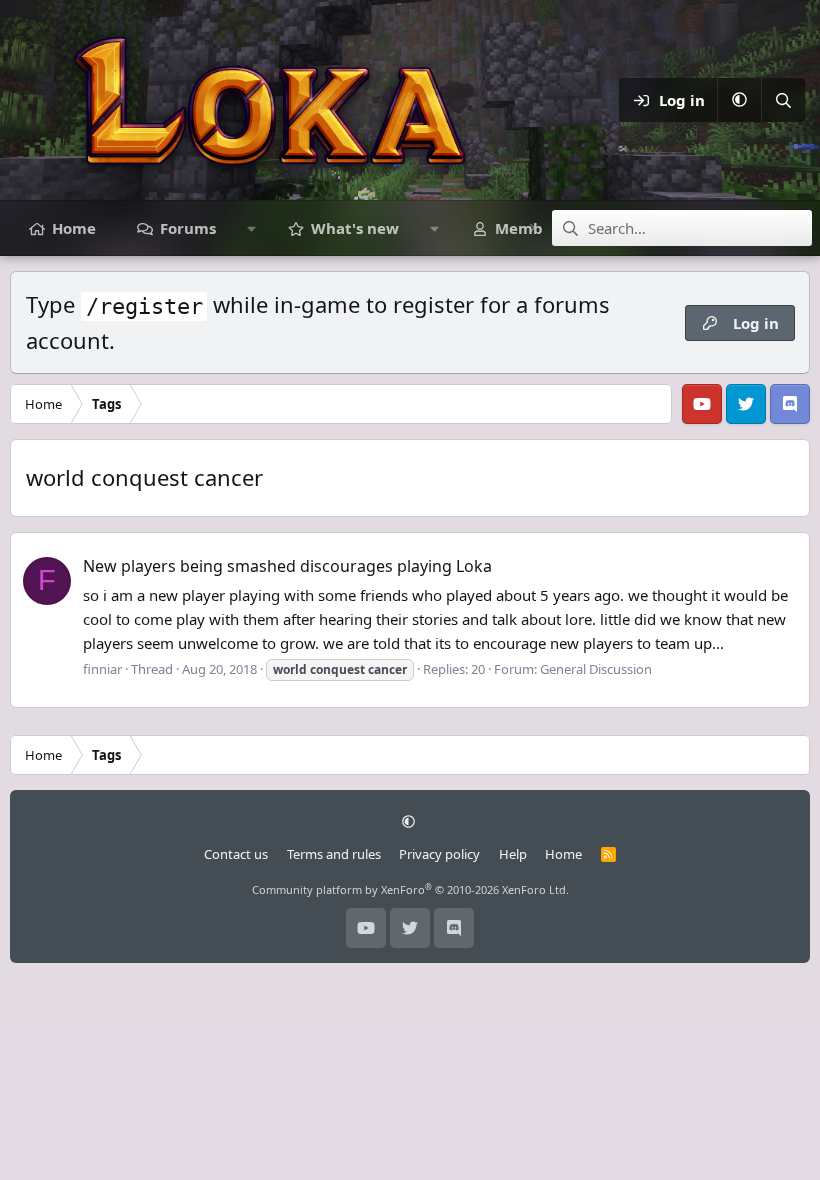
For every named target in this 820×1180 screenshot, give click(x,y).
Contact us (236, 854)
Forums (188, 228)
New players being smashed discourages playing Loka (287, 566)
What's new (355, 228)
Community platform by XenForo (410, 889)
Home (74, 228)
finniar (102, 669)
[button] (739, 100)
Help (513, 854)
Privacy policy (439, 854)
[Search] (783, 100)
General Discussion (596, 669)
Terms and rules (334, 854)
